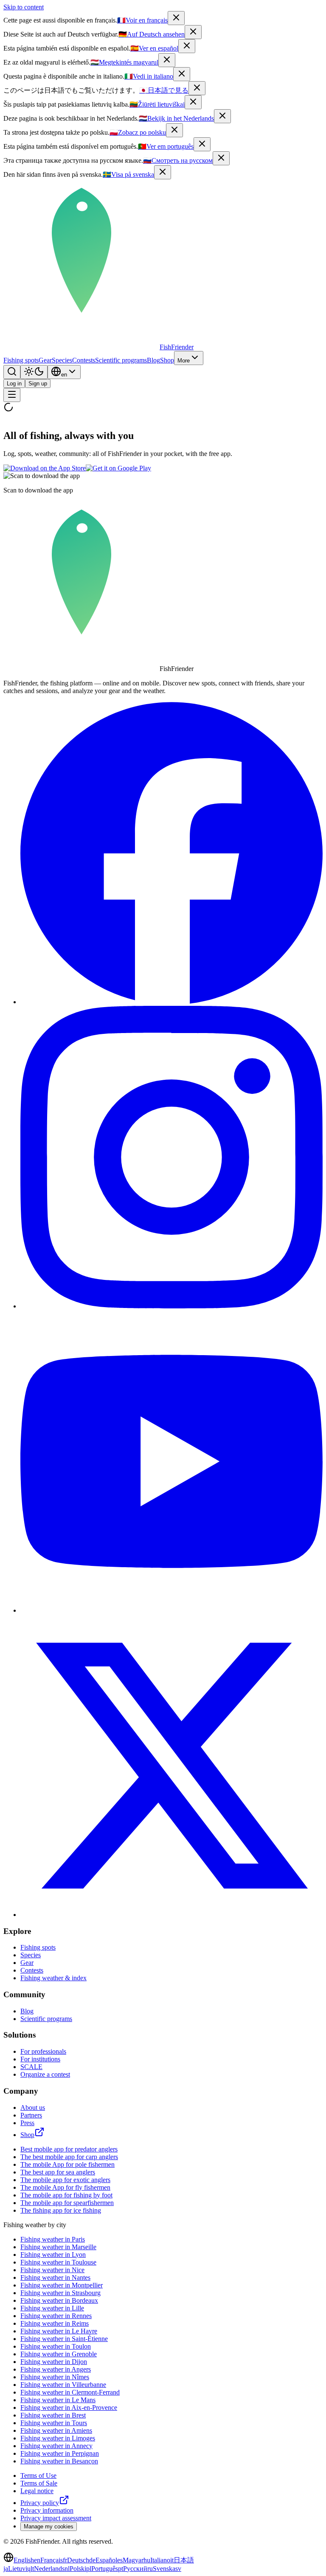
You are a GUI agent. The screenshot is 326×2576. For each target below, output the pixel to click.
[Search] (12, 372)
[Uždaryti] (193, 102)
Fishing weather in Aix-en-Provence (69, 2408)
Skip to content (24, 7)
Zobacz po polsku (138, 132)
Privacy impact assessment (56, 2518)
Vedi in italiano (149, 76)
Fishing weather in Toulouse (58, 2262)
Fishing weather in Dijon (54, 2362)
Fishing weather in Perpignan (60, 2453)
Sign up (38, 384)
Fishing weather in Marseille (58, 2247)
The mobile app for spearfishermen (67, 2203)
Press (27, 2123)
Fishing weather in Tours (54, 2423)
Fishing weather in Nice (52, 2270)
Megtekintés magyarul (124, 62)
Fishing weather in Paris (53, 2239)
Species (62, 360)
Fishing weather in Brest (53, 2415)
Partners (31, 2115)
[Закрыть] (221, 158)
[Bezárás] (167, 60)
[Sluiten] (222, 116)
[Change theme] (34, 372)
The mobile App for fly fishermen (65, 2187)
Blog (153, 360)
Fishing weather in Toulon (56, 2346)
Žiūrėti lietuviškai (157, 104)
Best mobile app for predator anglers (69, 2149)
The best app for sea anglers (58, 2172)
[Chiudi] (182, 74)
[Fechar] (202, 144)
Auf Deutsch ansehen (152, 34)
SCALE (31, 2067)
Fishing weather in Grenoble (59, 2354)
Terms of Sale (39, 2483)
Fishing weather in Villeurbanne (63, 2385)
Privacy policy (40, 2503)
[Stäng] (163, 172)
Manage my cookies (49, 2526)
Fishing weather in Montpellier (62, 2285)
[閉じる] (197, 88)
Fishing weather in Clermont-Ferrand (70, 2392)
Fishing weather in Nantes (55, 2277)
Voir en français (142, 20)
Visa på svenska (128, 174)
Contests (84, 360)
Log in (14, 384)
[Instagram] (171, 1306)
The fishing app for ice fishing (61, 2210)
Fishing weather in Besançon (59, 2461)
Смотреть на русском (178, 160)
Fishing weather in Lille (52, 2308)
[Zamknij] (174, 130)
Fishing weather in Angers (56, 2369)
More (184, 361)
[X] (171, 1915)
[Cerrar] (187, 46)
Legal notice (37, 2491)
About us (33, 2108)
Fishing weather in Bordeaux (59, 2300)
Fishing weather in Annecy (56, 2446)
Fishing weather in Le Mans (58, 2400)
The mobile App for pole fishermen (67, 2164)
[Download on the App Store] (45, 468)
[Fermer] (176, 18)
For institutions (40, 2059)
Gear (45, 360)
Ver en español (154, 48)
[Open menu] (12, 395)
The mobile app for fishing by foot (66, 2195)
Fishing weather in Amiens (56, 2430)
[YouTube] (171, 1610)
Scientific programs (121, 360)
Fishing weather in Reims (55, 2323)
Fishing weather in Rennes (56, 2316)
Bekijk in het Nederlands (176, 118)
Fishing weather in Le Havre (59, 2331)
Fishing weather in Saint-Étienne (64, 2339)
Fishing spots (21, 360)
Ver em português (166, 146)
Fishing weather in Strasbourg (60, 2293)
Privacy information (47, 2510)
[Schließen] (193, 32)
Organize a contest (45, 2074)
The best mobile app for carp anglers (69, 2157)
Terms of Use (38, 2476)
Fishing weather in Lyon (53, 2255)
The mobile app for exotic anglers (65, 2180)
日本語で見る (164, 90)
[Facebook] (171, 1002)
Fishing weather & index (53, 1978)
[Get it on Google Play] (118, 468)
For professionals (43, 2051)
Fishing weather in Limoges (58, 2438)
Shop (167, 360)
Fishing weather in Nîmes (55, 2377)
